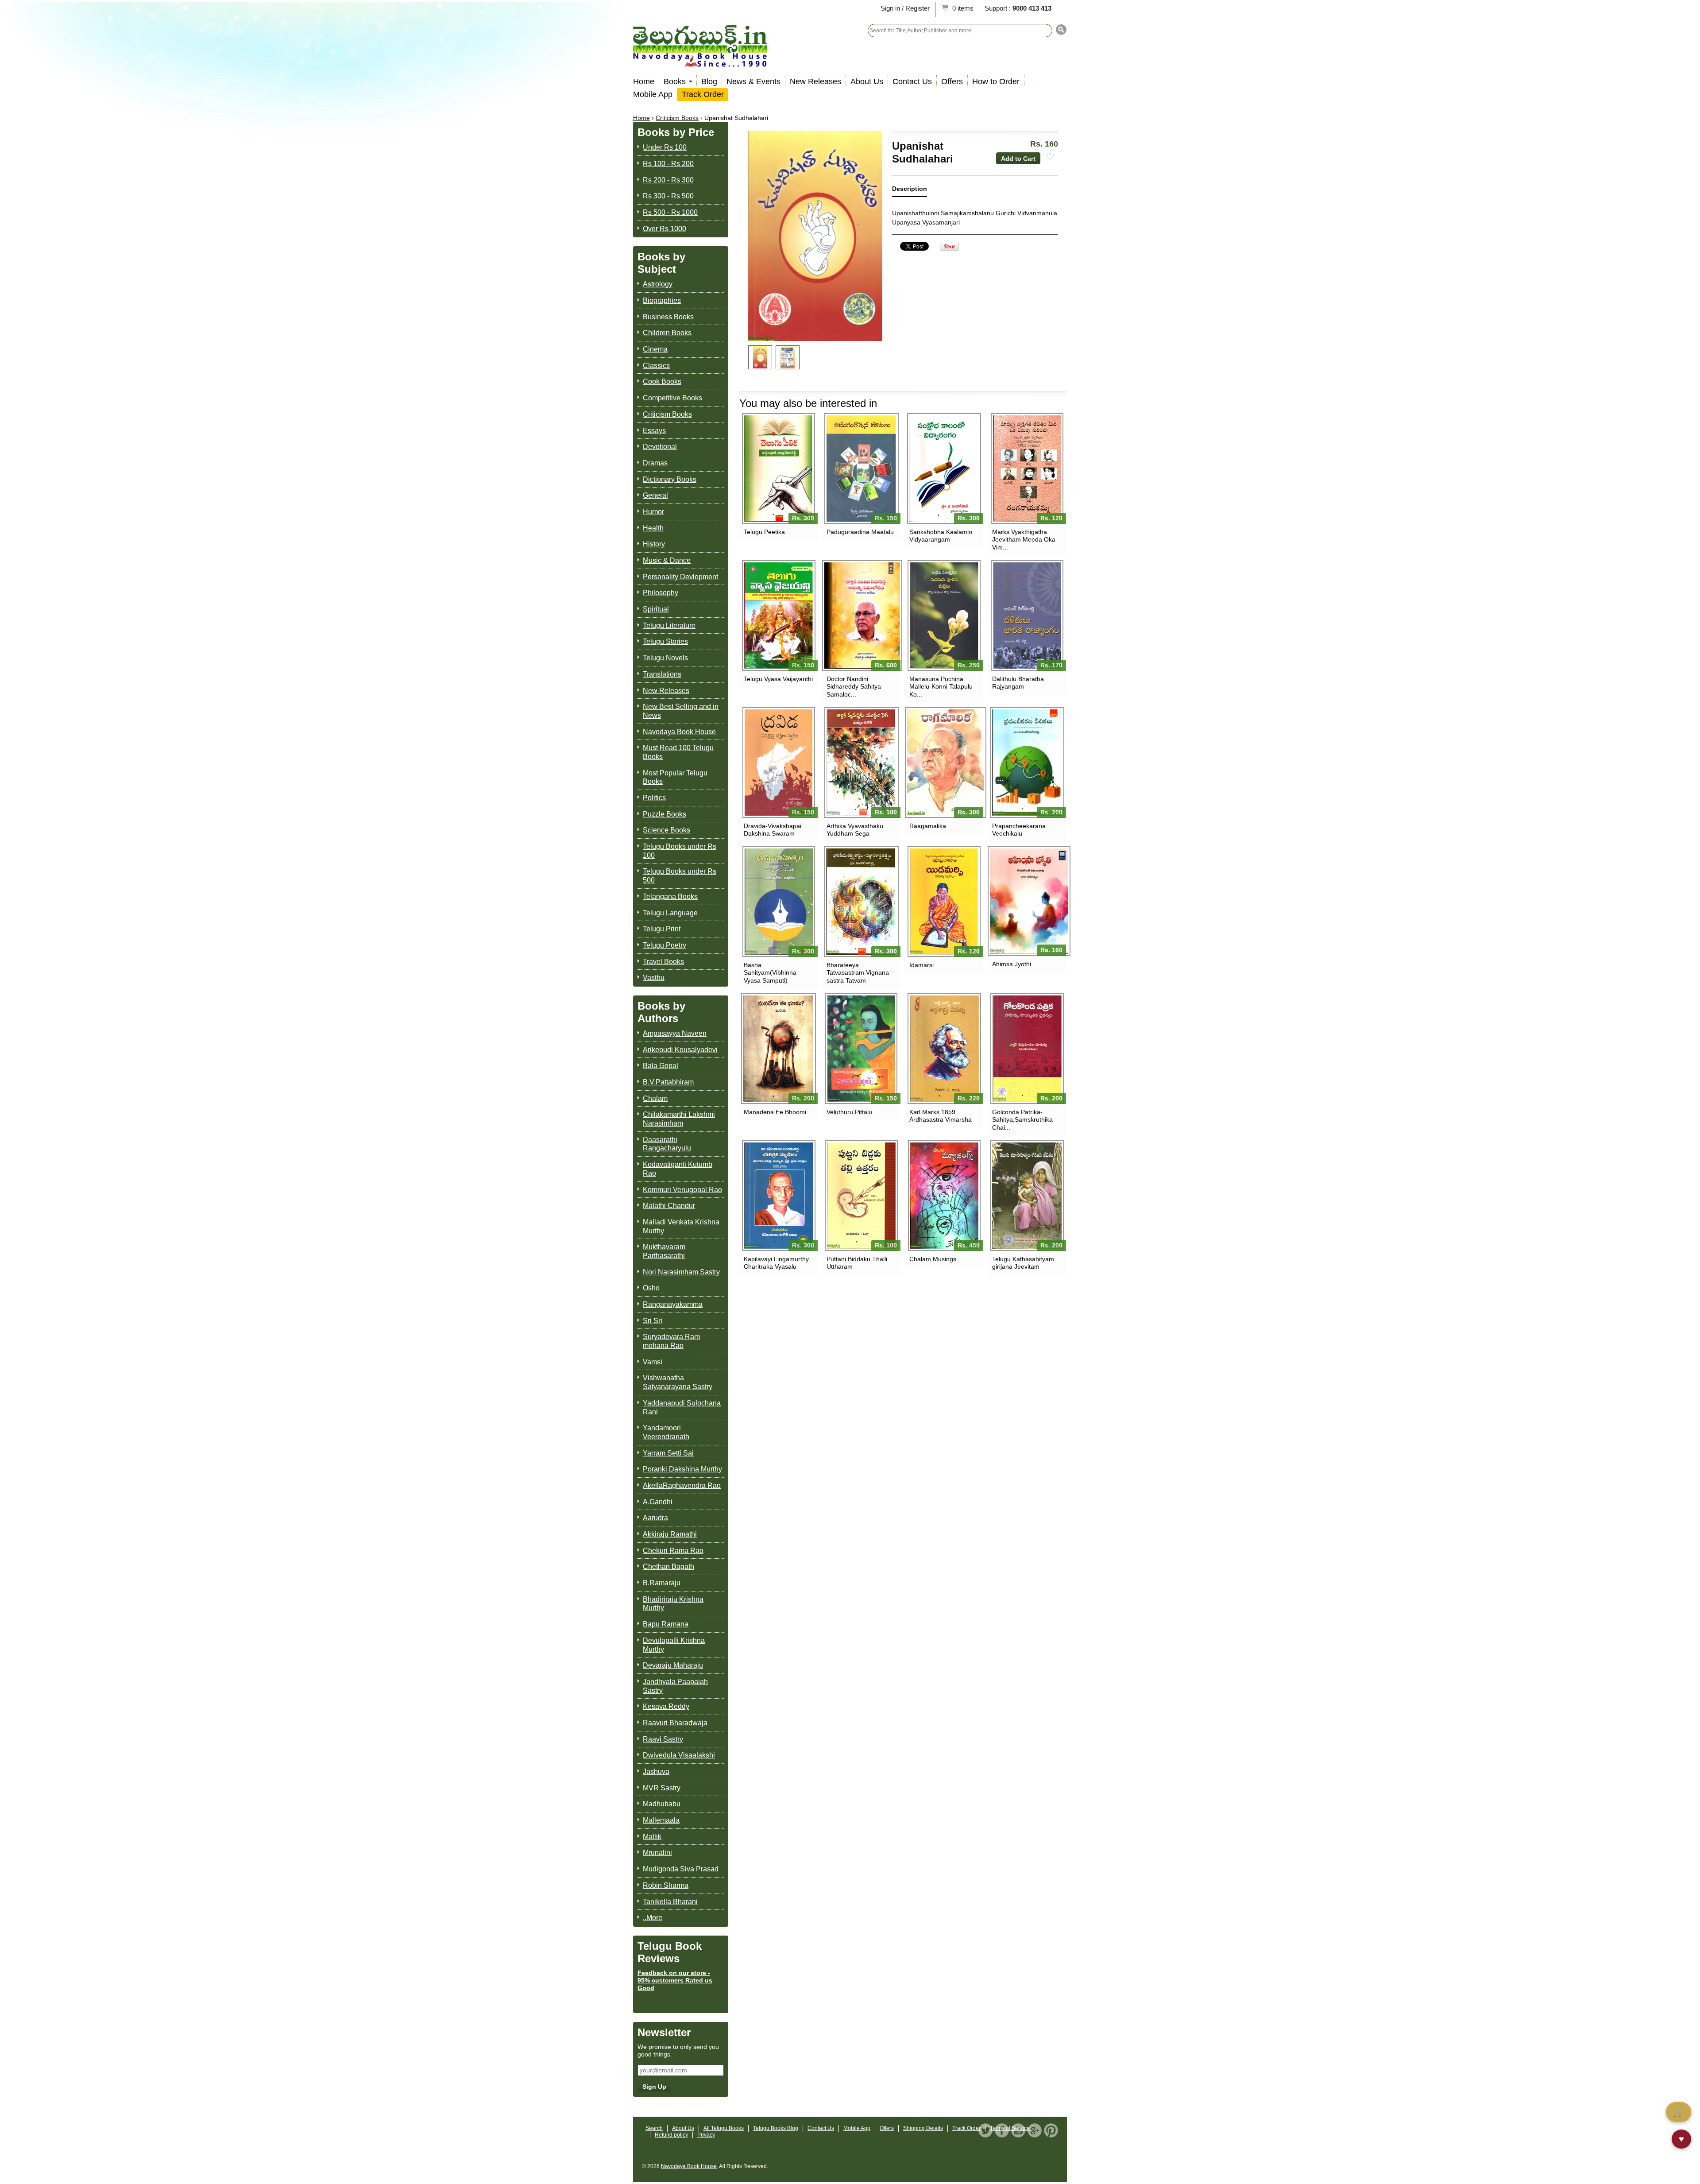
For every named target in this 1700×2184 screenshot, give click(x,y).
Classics (656, 366)
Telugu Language (670, 913)
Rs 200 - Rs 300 (668, 180)
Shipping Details (923, 2128)
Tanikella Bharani (670, 1902)
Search (654, 2128)
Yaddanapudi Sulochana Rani (682, 1408)
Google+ (1035, 2130)
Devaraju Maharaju (673, 1665)
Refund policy (671, 2135)
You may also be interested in (808, 403)
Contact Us (912, 81)
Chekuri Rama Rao (673, 1551)
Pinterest (1051, 2130)
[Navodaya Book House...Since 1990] (700, 61)
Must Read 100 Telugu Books (678, 752)
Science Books (666, 830)
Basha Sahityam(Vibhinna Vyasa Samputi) (770, 972)
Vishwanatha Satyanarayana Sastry (678, 1382)
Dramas (655, 463)
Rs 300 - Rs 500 (668, 196)
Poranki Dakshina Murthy (682, 1469)
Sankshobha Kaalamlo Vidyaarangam (941, 536)
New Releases (815, 81)
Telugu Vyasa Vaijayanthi (778, 679)
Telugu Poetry (665, 945)
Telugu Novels (665, 658)
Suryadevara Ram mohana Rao (671, 1341)
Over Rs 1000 (665, 229)
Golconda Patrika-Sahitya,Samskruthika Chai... (1022, 1119)
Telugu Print (662, 929)
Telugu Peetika (764, 532)
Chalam (655, 1098)
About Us (867, 81)
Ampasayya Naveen (675, 1033)
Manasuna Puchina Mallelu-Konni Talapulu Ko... (941, 686)
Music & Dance (667, 560)
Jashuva (656, 1772)
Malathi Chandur (669, 1206)
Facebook (1002, 2130)
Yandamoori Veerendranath (666, 1432)
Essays (654, 431)
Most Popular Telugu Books (675, 777)
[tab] (910, 191)
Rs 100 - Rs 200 (668, 164)
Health (653, 528)
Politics (654, 798)
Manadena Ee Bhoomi (775, 1112)
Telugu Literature (669, 625)
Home (644, 81)
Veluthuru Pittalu (849, 1112)
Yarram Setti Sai (668, 1453)
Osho (651, 1288)
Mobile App (653, 94)
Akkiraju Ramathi (670, 1534)
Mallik (652, 1837)
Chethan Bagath (668, 1566)
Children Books (667, 333)
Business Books (668, 317)
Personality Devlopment (680, 577)
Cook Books (662, 381)
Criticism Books (677, 118)
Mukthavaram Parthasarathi (664, 1251)
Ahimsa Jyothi (1012, 964)
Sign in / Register (905, 8)
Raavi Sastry (663, 1739)
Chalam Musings (933, 1259)
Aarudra (655, 1518)
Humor (653, 512)
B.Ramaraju (662, 1583)
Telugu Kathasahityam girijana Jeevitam (1023, 1263)
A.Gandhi (658, 1502)
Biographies (662, 300)
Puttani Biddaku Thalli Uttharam (857, 1263)
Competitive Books (672, 398)
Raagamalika (928, 826)
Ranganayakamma (673, 1304)
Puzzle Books (665, 814)
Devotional (660, 447)
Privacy (706, 2135)
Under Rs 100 (665, 147)
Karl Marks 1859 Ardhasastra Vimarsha (941, 1116)
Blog (709, 81)
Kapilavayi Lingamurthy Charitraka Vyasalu (776, 1263)
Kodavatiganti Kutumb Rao (678, 1169)
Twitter (985, 2130)
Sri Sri (653, 1321)
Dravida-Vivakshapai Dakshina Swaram (773, 830)
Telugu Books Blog (776, 2128)
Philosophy (661, 593)
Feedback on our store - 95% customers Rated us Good (675, 1980)
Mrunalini (657, 1853)
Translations (662, 674)
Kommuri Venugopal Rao (682, 1190)
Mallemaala (661, 1820)
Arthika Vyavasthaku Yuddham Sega (855, 830)
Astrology (658, 284)
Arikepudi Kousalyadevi (680, 1050)
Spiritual (656, 609)
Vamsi (653, 1362)
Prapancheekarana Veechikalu (1019, 830)
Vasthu (654, 978)
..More (653, 1918)
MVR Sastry (662, 1788)
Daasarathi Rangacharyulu (667, 1144)
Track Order (703, 94)
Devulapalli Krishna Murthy (674, 1645)
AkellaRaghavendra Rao (682, 1485)
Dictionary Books (670, 479)
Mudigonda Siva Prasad (681, 1869)
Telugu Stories (665, 641)
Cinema (655, 349)
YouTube (1018, 2130)
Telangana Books (670, 896)
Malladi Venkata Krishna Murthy (681, 1226)
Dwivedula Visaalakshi (679, 1755)
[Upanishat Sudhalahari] (760, 357)
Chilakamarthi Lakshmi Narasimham (679, 1119)
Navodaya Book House (679, 732)
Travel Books (663, 962)
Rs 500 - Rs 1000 (670, 212)
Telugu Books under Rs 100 (680, 851)
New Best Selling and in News (681, 711)
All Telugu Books (724, 2128)
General (655, 495)
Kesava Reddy (666, 1706)
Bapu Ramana (666, 1624)
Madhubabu (662, 1804)
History (654, 544)
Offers (952, 81)
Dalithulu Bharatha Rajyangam (1018, 683)
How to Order (996, 81)
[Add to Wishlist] (1050, 157)
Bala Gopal (661, 1066)
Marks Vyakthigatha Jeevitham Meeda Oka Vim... (1024, 539)
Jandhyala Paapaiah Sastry (675, 1686)
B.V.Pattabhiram (668, 1082)
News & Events (753, 81)
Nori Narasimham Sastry (681, 1272)
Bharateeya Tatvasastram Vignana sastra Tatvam (858, 972)
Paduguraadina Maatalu (860, 532)
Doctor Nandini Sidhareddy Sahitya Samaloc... (854, 686)
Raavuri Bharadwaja (675, 1723)
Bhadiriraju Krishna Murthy (673, 1604)
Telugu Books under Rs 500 (680, 876)
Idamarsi (921, 965)
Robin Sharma (666, 1885)
